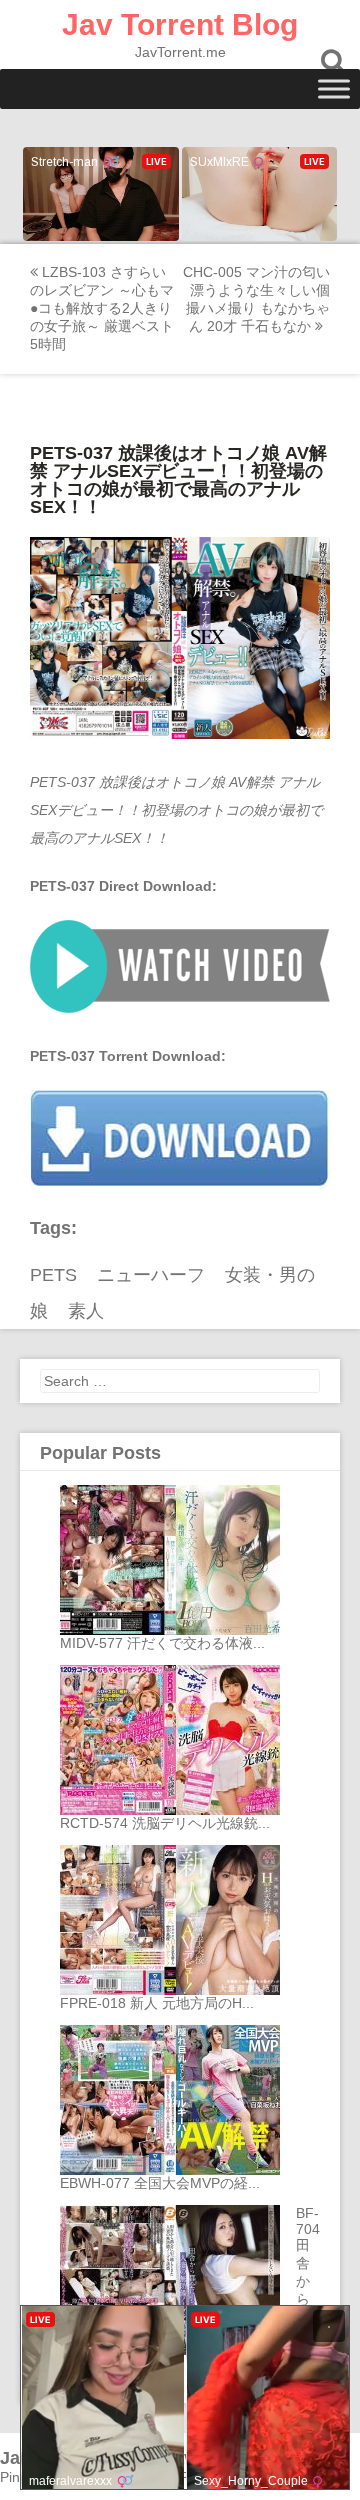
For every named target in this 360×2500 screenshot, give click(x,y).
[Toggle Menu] (334, 88)
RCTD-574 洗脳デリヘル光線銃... (165, 1823)
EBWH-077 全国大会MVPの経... (160, 2183)
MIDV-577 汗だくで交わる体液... (162, 1643)
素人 (86, 1311)
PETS (53, 1275)
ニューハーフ (151, 1275)
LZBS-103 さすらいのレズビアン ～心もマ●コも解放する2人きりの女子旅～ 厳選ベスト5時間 (102, 308)
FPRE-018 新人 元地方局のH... (157, 2003)
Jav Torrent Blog (180, 24)
